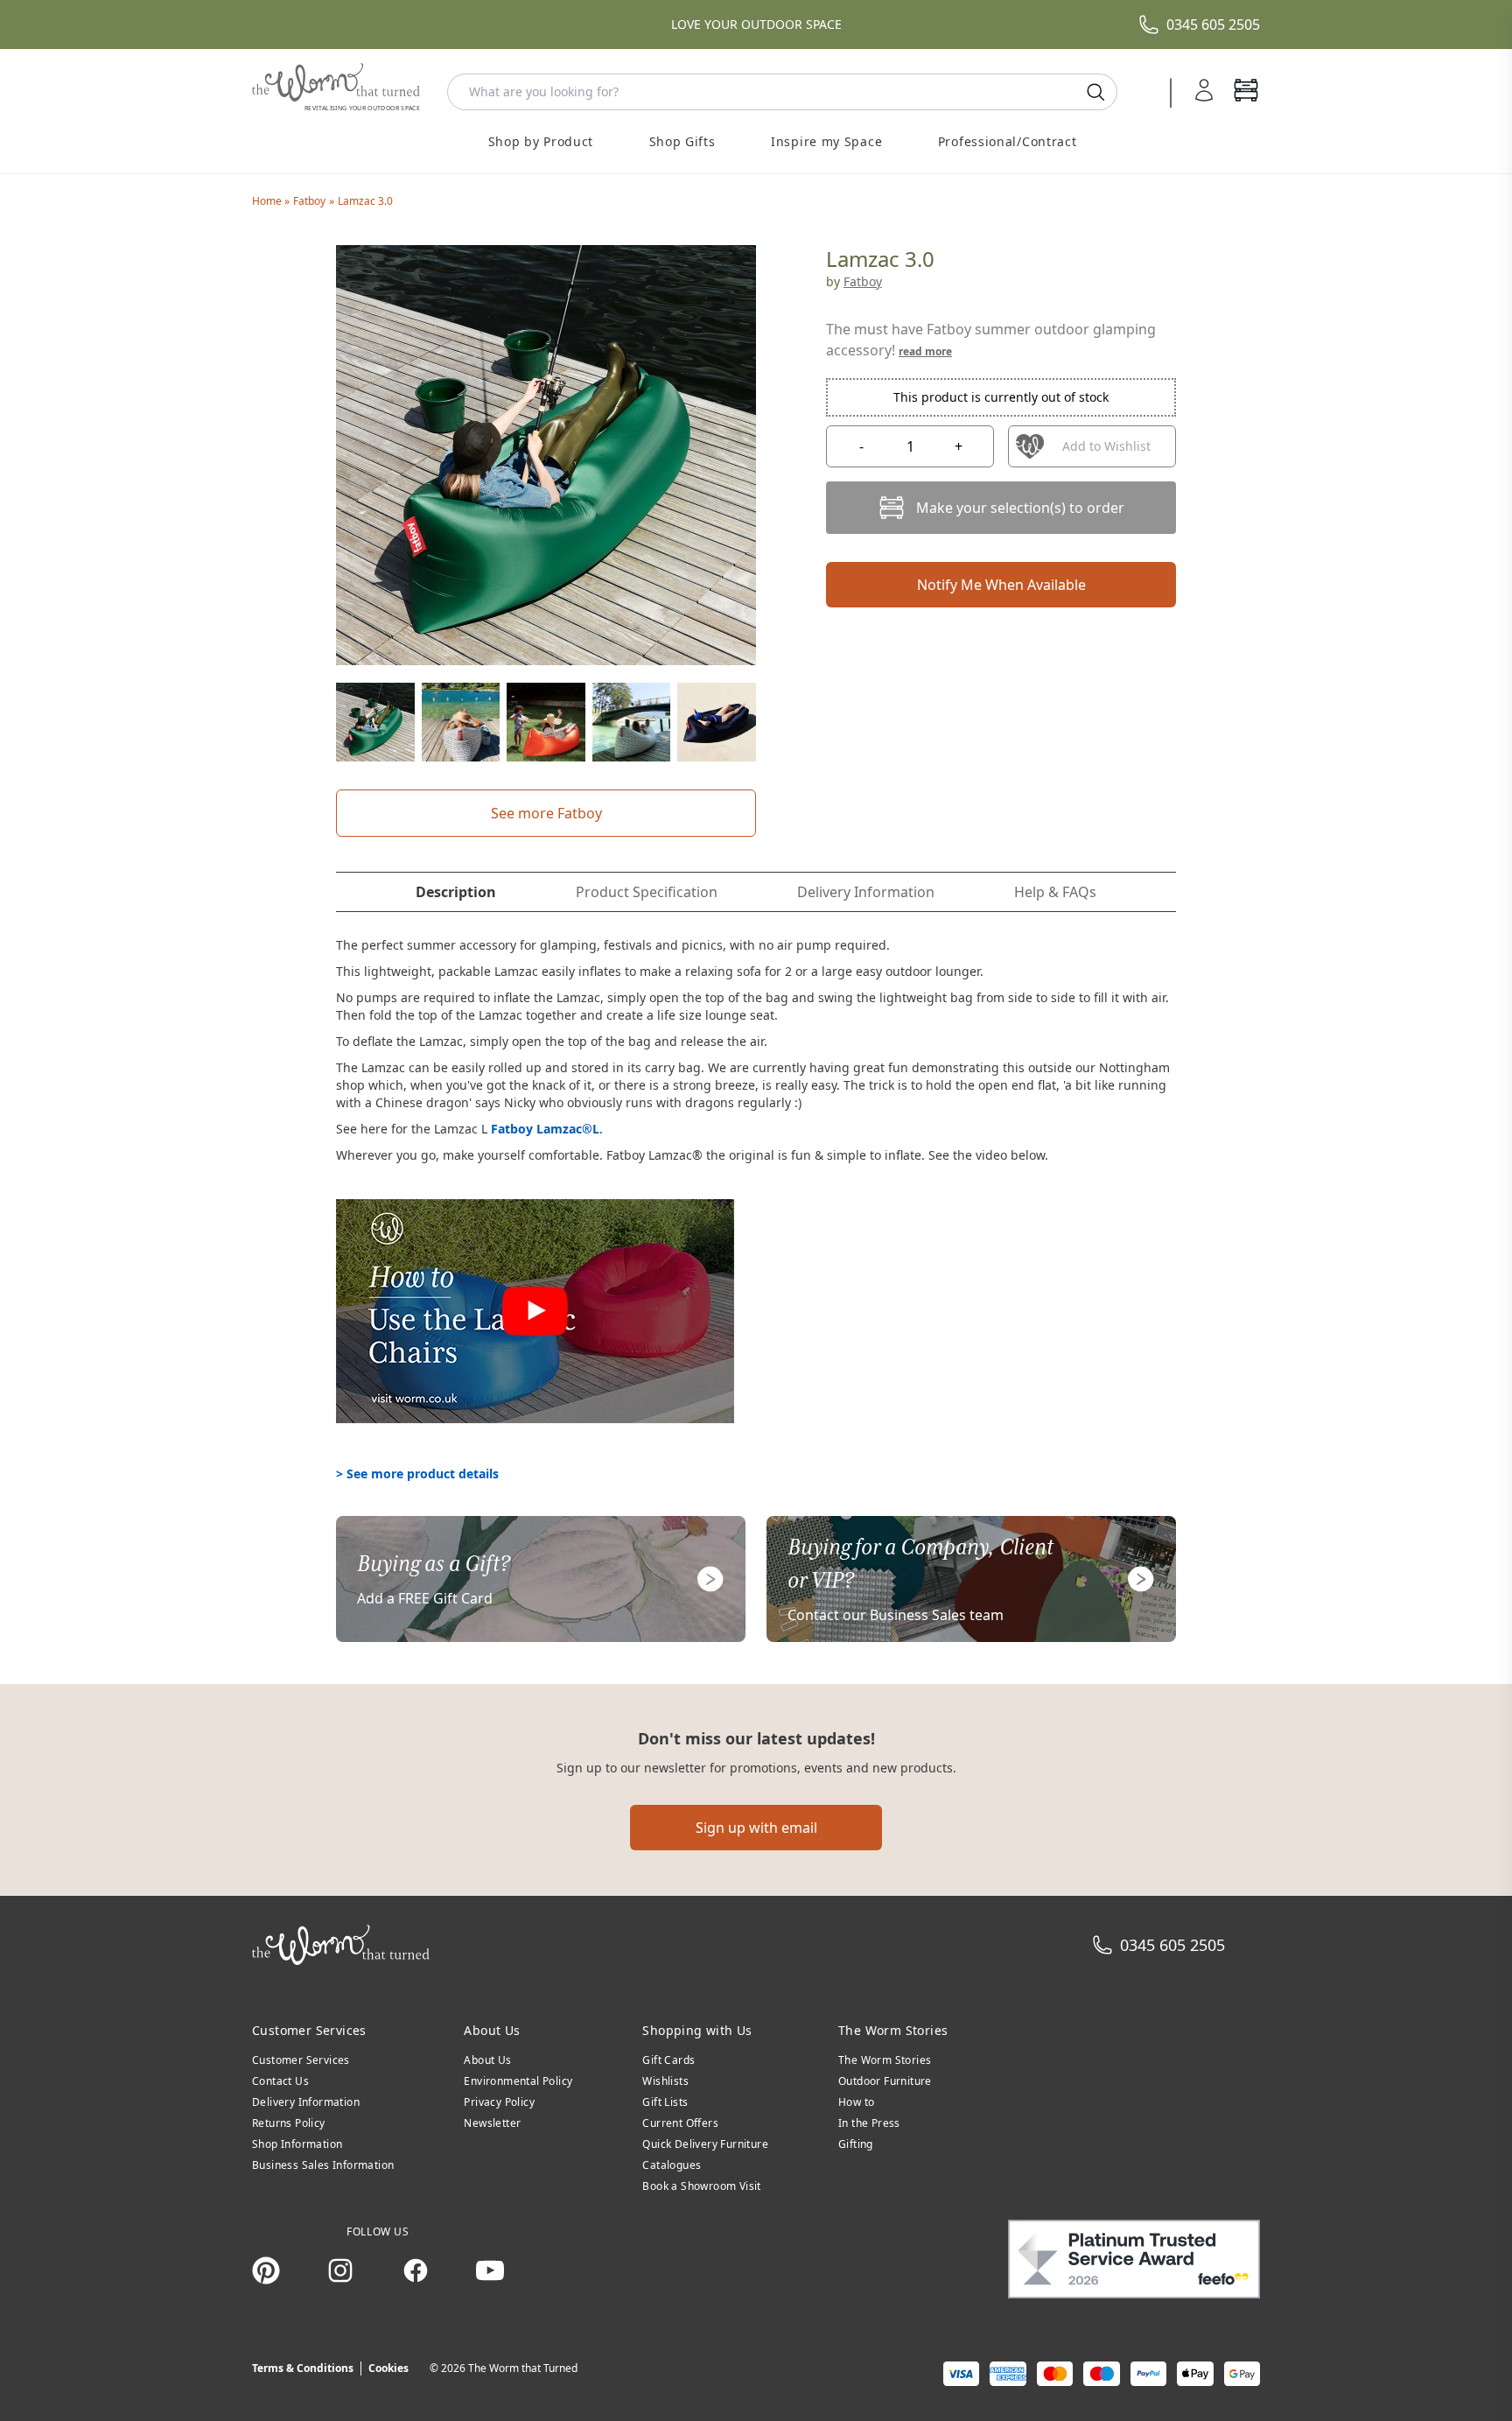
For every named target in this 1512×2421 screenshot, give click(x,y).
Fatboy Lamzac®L (545, 1129)
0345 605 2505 (1213, 25)
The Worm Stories (885, 2060)
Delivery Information (306, 2102)
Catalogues (672, 2165)
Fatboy (309, 201)
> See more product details (417, 1474)
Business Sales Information (323, 2165)
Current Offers (680, 2123)
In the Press (869, 2123)
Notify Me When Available (1001, 585)
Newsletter (492, 2123)
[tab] (456, 892)
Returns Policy (289, 2123)
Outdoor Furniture (885, 2081)
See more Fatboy (546, 813)
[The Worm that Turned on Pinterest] (266, 2270)
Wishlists (665, 2081)
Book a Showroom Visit (701, 2186)
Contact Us (280, 2081)
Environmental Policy (518, 2081)
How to (856, 2102)
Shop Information (297, 2144)
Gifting (856, 2144)
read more (925, 351)
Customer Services (301, 2060)
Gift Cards (668, 2060)
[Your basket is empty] (1246, 92)
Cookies (388, 2368)
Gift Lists (665, 2102)
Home (268, 201)
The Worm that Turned (523, 2368)
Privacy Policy (499, 2102)
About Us (487, 2060)
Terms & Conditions (303, 2368)
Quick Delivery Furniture (705, 2144)
